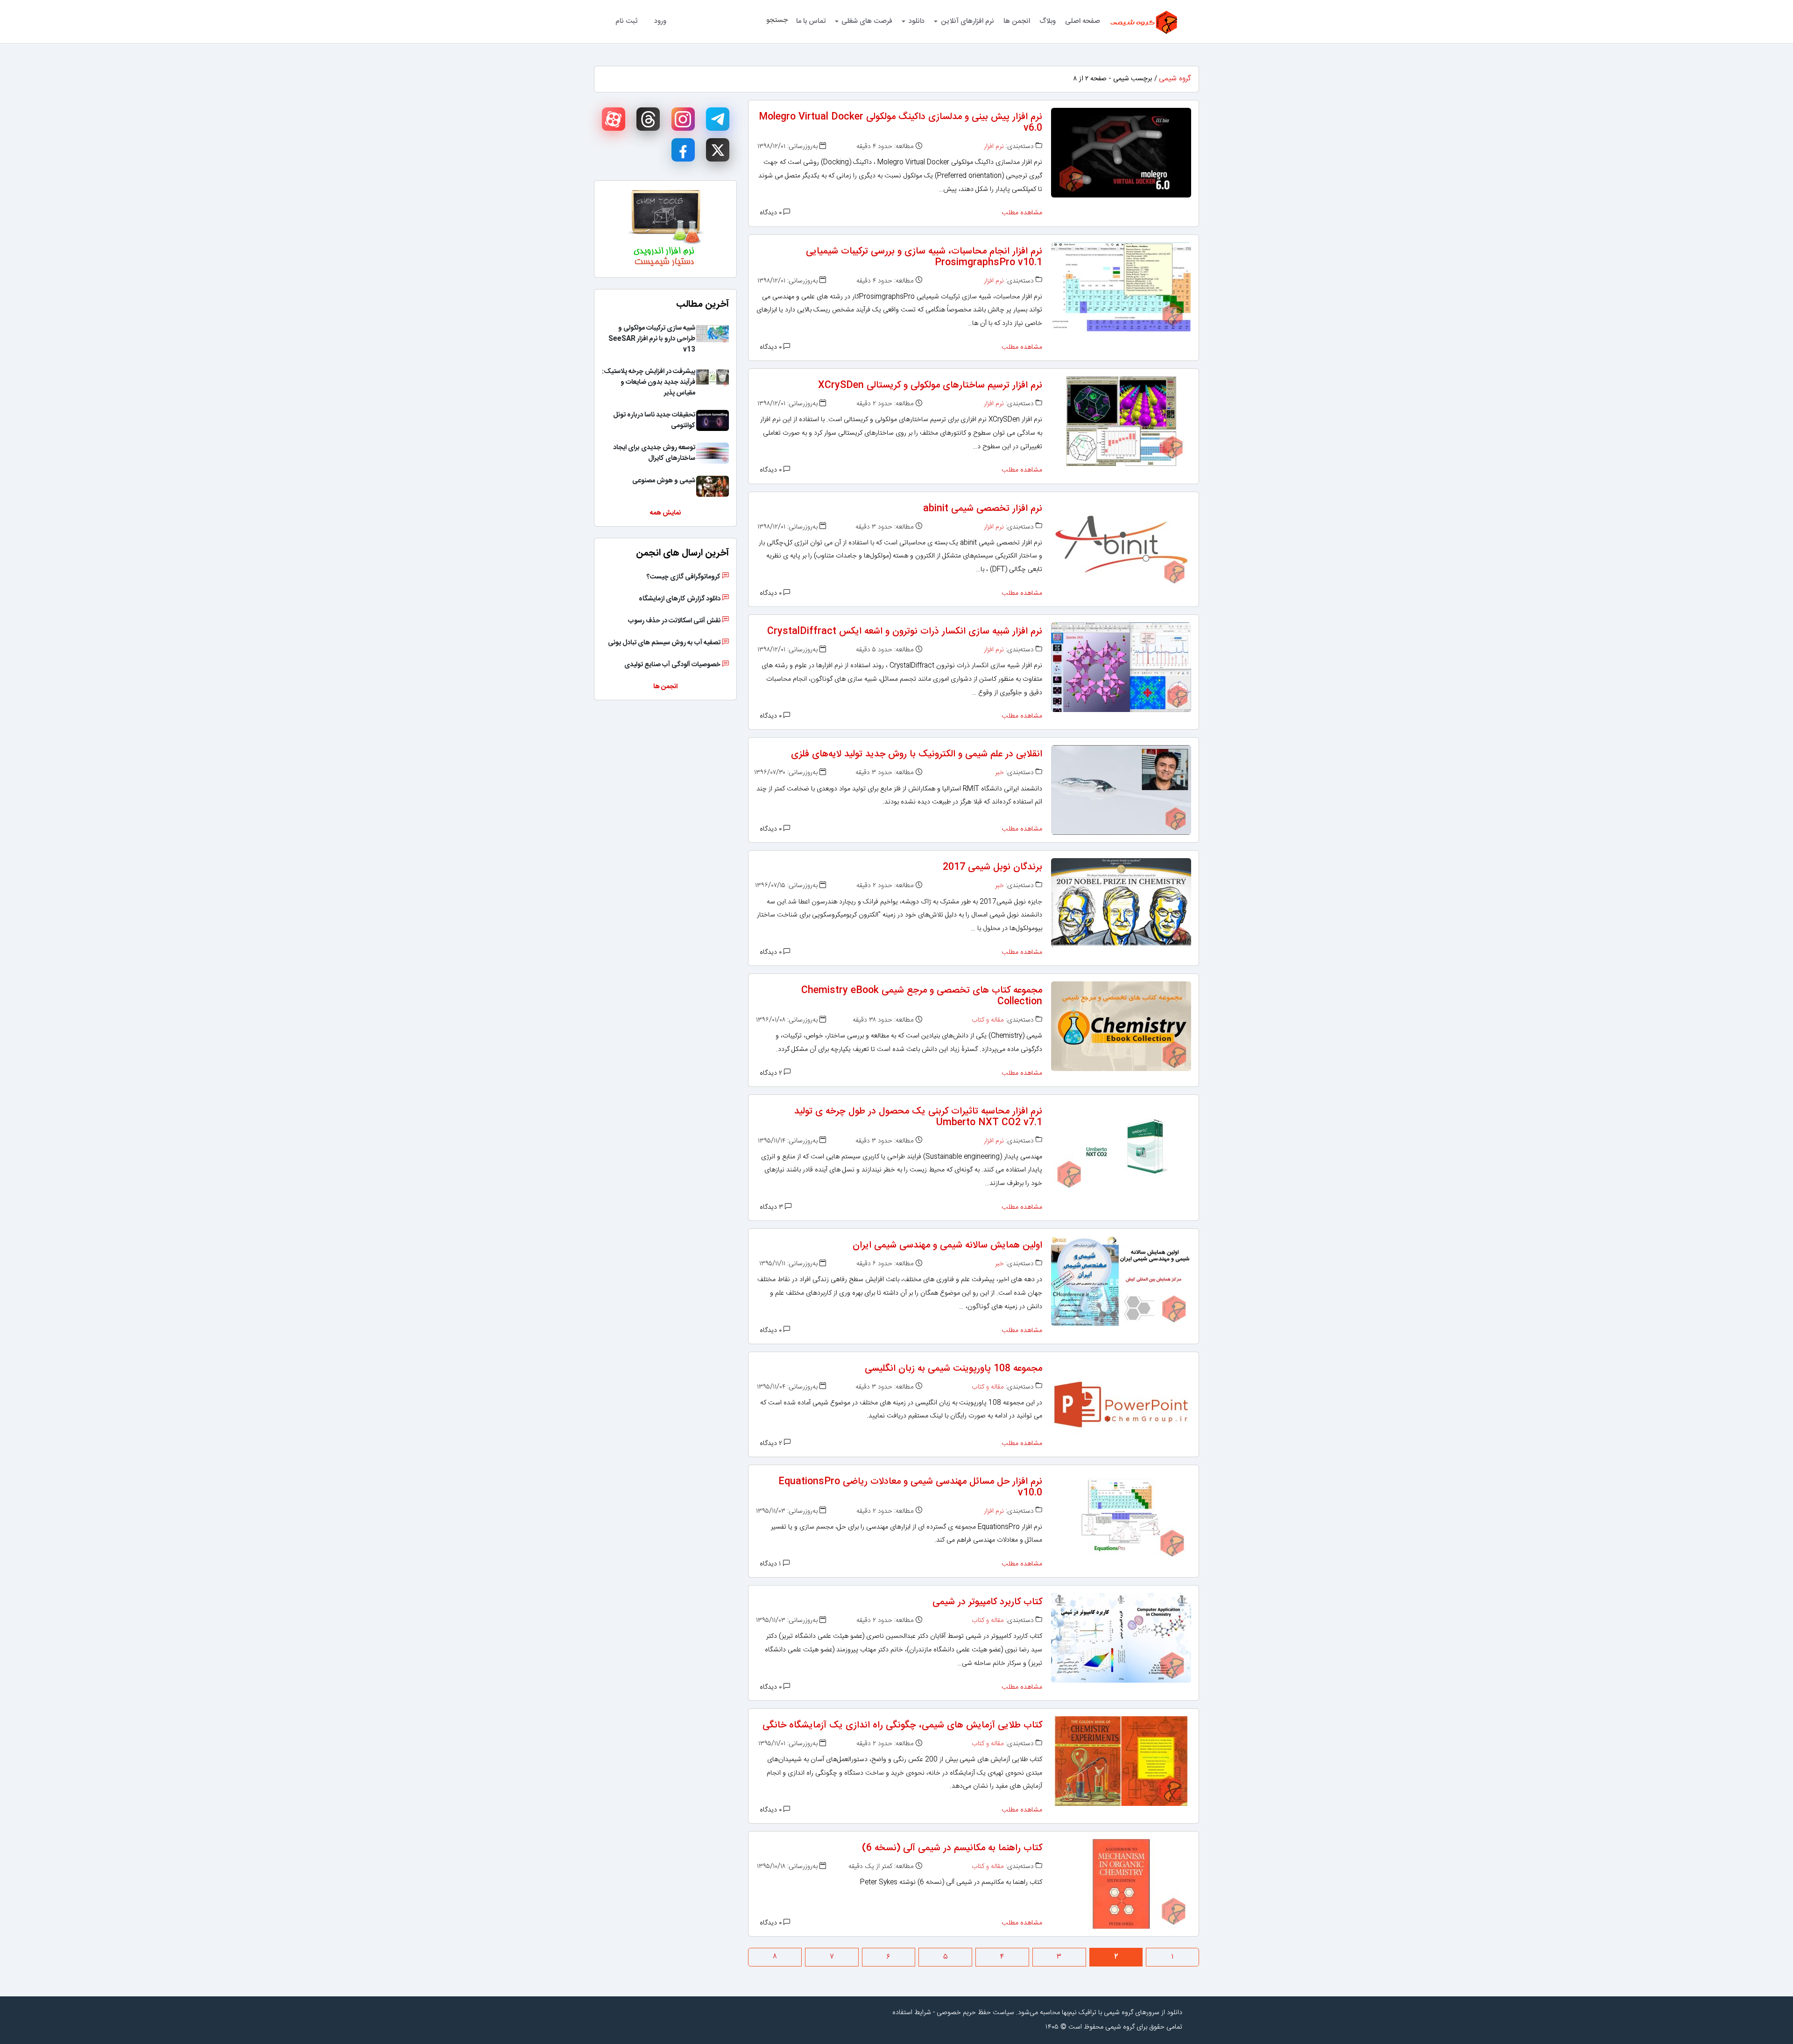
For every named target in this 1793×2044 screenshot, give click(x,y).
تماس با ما (811, 21)
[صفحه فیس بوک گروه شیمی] (683, 150)
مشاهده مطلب (1022, 213)
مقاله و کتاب (988, 1020)
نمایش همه (665, 513)
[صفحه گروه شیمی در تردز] (648, 119)
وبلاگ (1048, 21)
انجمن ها (1017, 21)
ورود (660, 21)
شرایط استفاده (912, 2013)
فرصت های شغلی (867, 21)
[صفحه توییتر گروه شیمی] (718, 150)
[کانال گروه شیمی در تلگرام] (718, 119)
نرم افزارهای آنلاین (967, 21)
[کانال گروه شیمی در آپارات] (614, 119)
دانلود (917, 21)
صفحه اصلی (1083, 21)
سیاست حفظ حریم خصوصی (975, 2013)
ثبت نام (626, 21)
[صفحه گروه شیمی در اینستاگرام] (683, 119)
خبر (999, 773)
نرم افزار (994, 147)
